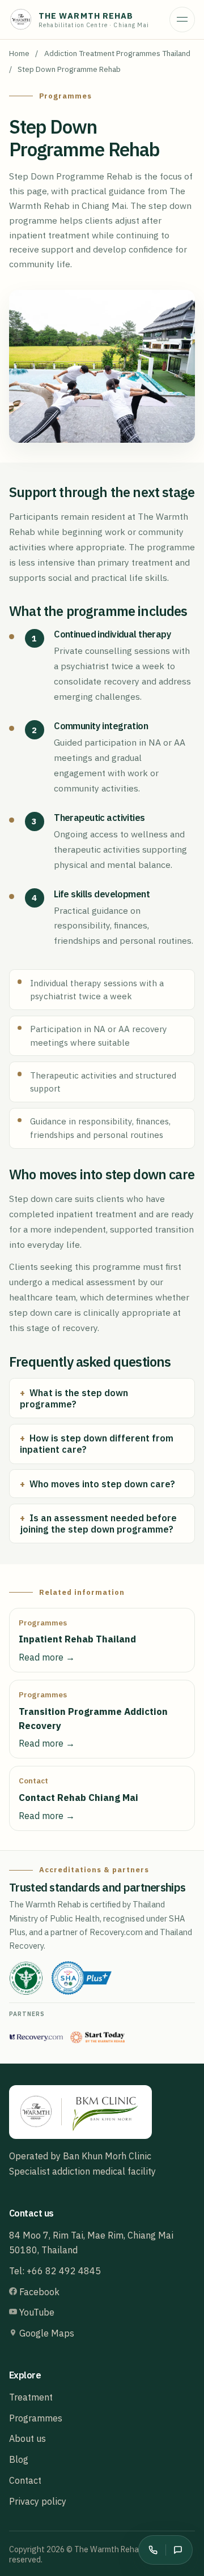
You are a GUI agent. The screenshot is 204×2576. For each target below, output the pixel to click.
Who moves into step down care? (102, 1484)
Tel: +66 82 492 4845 (55, 2271)
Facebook (38, 2292)
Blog (19, 2459)
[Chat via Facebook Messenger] (178, 2550)
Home (19, 53)
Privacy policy (38, 2501)
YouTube (36, 2312)
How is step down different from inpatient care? (97, 1444)
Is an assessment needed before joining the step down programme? (99, 1524)
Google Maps (46, 2333)
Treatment (31, 2397)
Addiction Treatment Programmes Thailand (117, 53)
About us (27, 2438)
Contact (25, 2480)
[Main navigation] (182, 20)
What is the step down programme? (74, 1398)
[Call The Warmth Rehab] (153, 2550)
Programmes (36, 2418)
